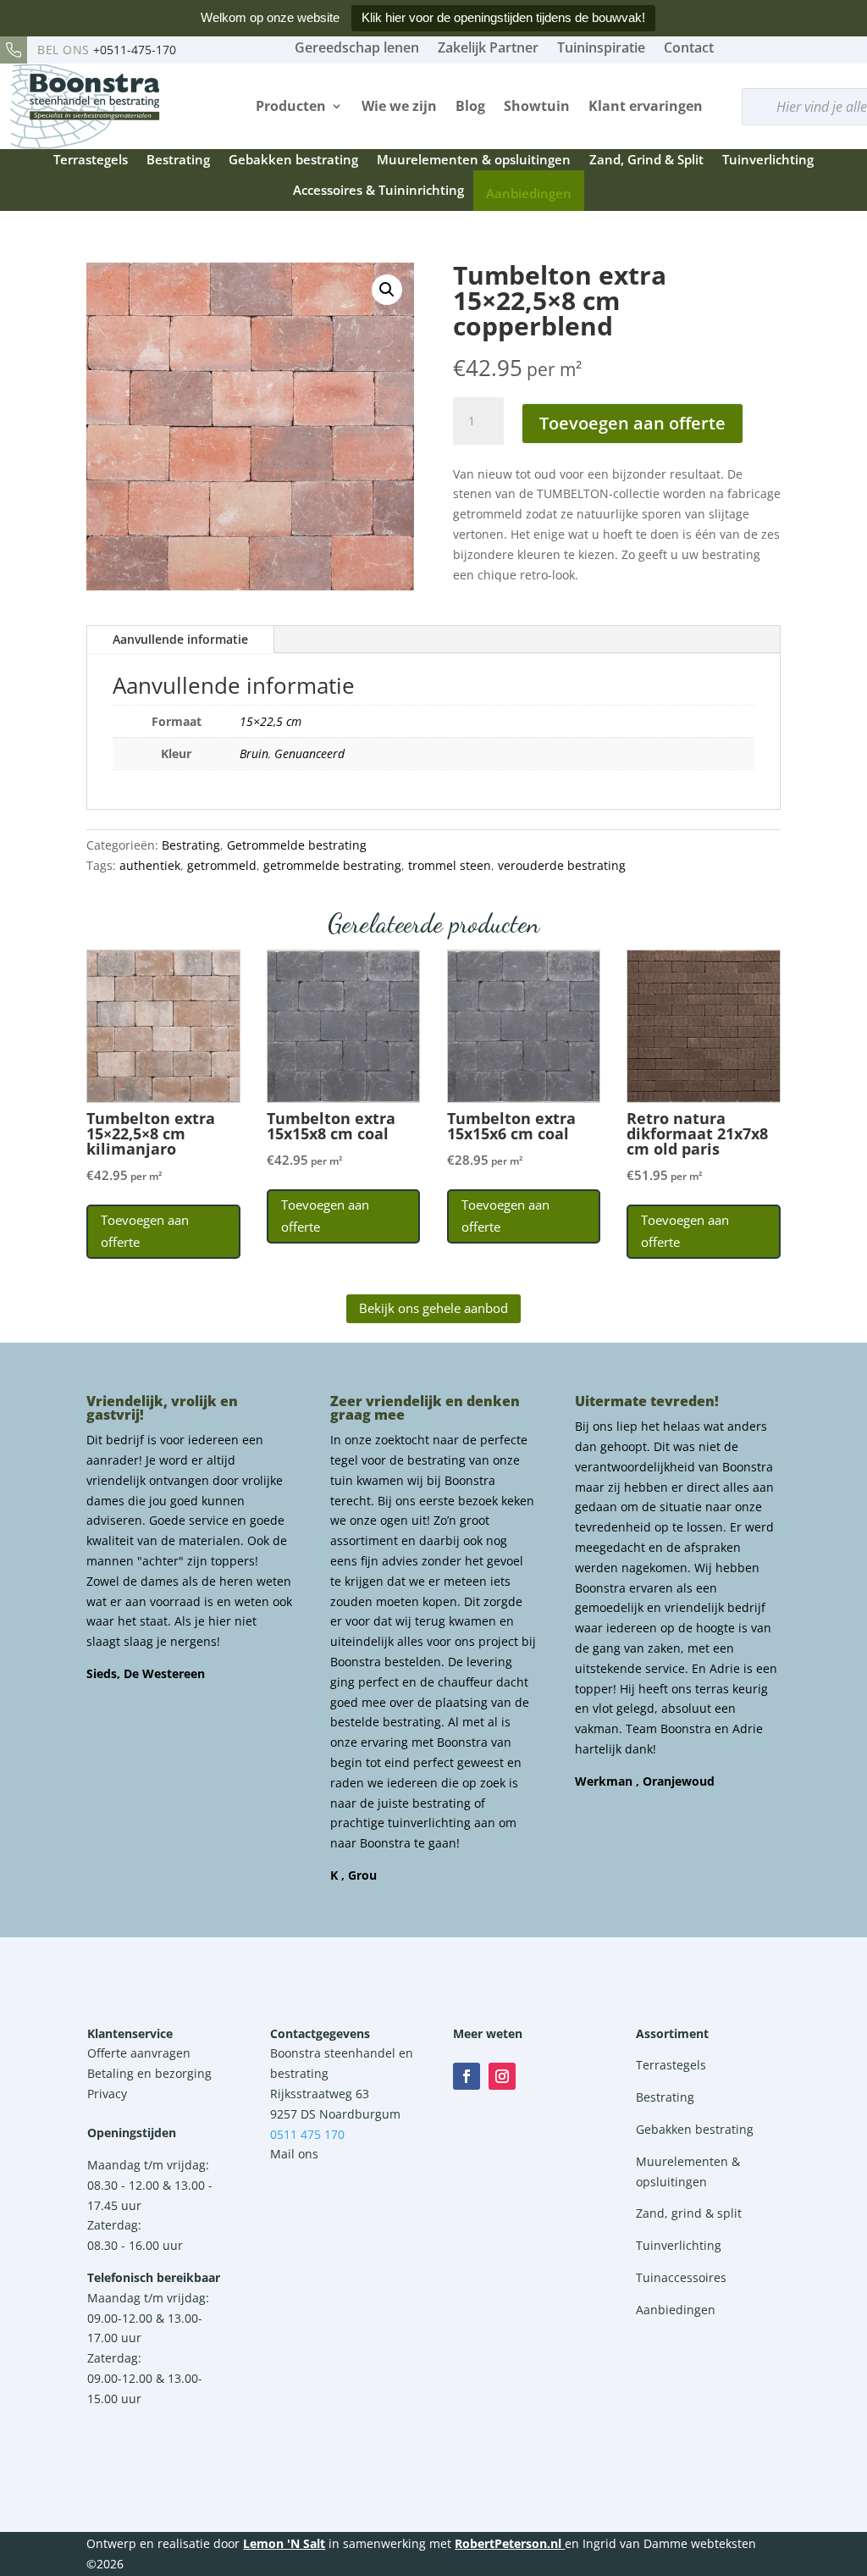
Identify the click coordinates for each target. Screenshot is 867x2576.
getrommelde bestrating (332, 865)
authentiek (150, 865)
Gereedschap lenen (357, 47)
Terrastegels (91, 159)
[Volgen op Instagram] (502, 2076)
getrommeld (222, 865)
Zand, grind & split (689, 2213)
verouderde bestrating (562, 865)
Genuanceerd (309, 753)
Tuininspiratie (601, 47)
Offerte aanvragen (139, 2053)
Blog (470, 106)
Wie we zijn (399, 106)
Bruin (254, 753)
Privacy (107, 2094)
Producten (291, 106)
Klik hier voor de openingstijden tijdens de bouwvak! (503, 17)
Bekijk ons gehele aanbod (433, 1308)
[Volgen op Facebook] (467, 2076)
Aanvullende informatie (180, 639)
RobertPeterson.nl (508, 2543)
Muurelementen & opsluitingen (474, 159)
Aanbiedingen (529, 193)
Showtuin (537, 106)
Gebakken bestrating (293, 159)
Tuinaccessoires (681, 2277)
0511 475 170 (307, 2134)
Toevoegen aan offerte (632, 423)
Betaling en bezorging (149, 2073)
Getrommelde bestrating (297, 845)
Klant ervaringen (646, 106)
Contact (689, 47)
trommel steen (450, 865)
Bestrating (178, 159)
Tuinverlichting (768, 159)
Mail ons (294, 2154)
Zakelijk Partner (488, 47)
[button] (387, 290)
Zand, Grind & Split (646, 159)
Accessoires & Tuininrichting (378, 190)
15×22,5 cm (271, 721)
